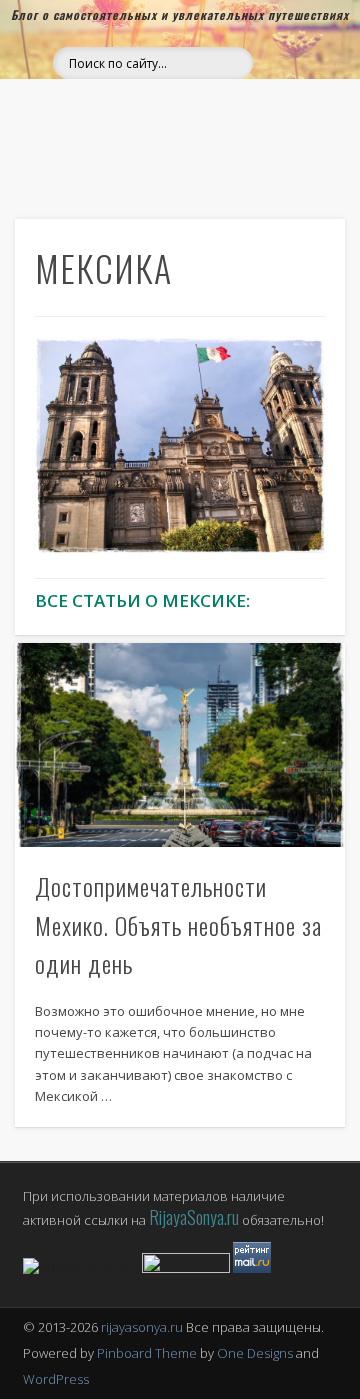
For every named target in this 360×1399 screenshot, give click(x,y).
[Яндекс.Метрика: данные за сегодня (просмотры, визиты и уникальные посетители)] (81, 1268)
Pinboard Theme (147, 1353)
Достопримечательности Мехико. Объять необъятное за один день (178, 925)
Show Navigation (290, 91)
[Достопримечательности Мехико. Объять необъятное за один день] (180, 744)
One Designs (255, 1353)
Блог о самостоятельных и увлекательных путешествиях (180, 14)
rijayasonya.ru (142, 1327)
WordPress (56, 1379)
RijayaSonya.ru (194, 1217)
